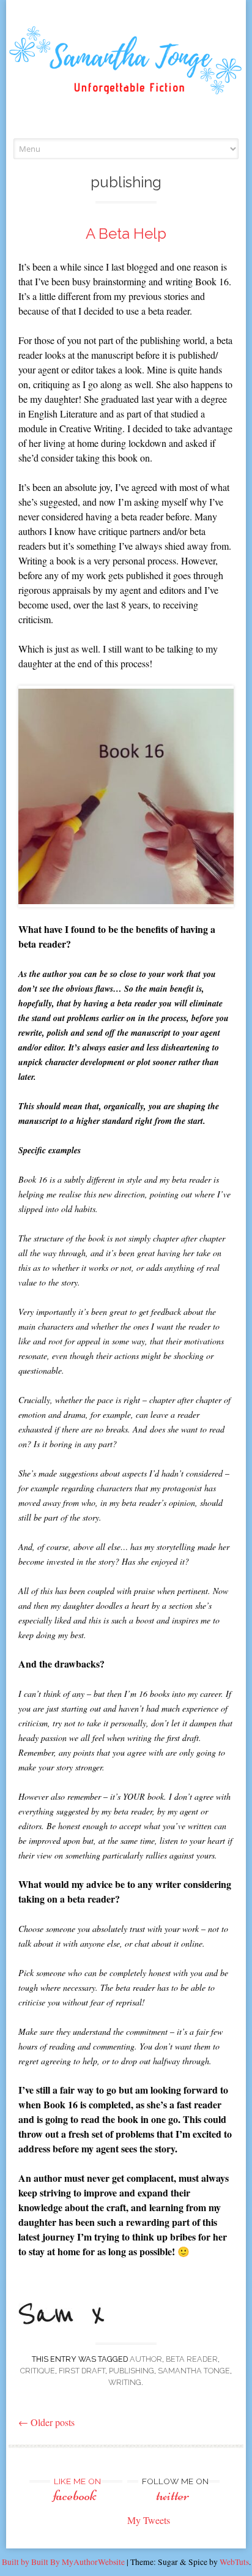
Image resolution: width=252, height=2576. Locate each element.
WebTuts (234, 2562)
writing (125, 2382)
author (146, 2359)
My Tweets (149, 2520)
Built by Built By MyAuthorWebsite (63, 2562)
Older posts (46, 2422)
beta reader (192, 2359)
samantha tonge (194, 2371)
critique (38, 2371)
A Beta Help (126, 234)
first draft (82, 2371)
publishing (132, 2371)
